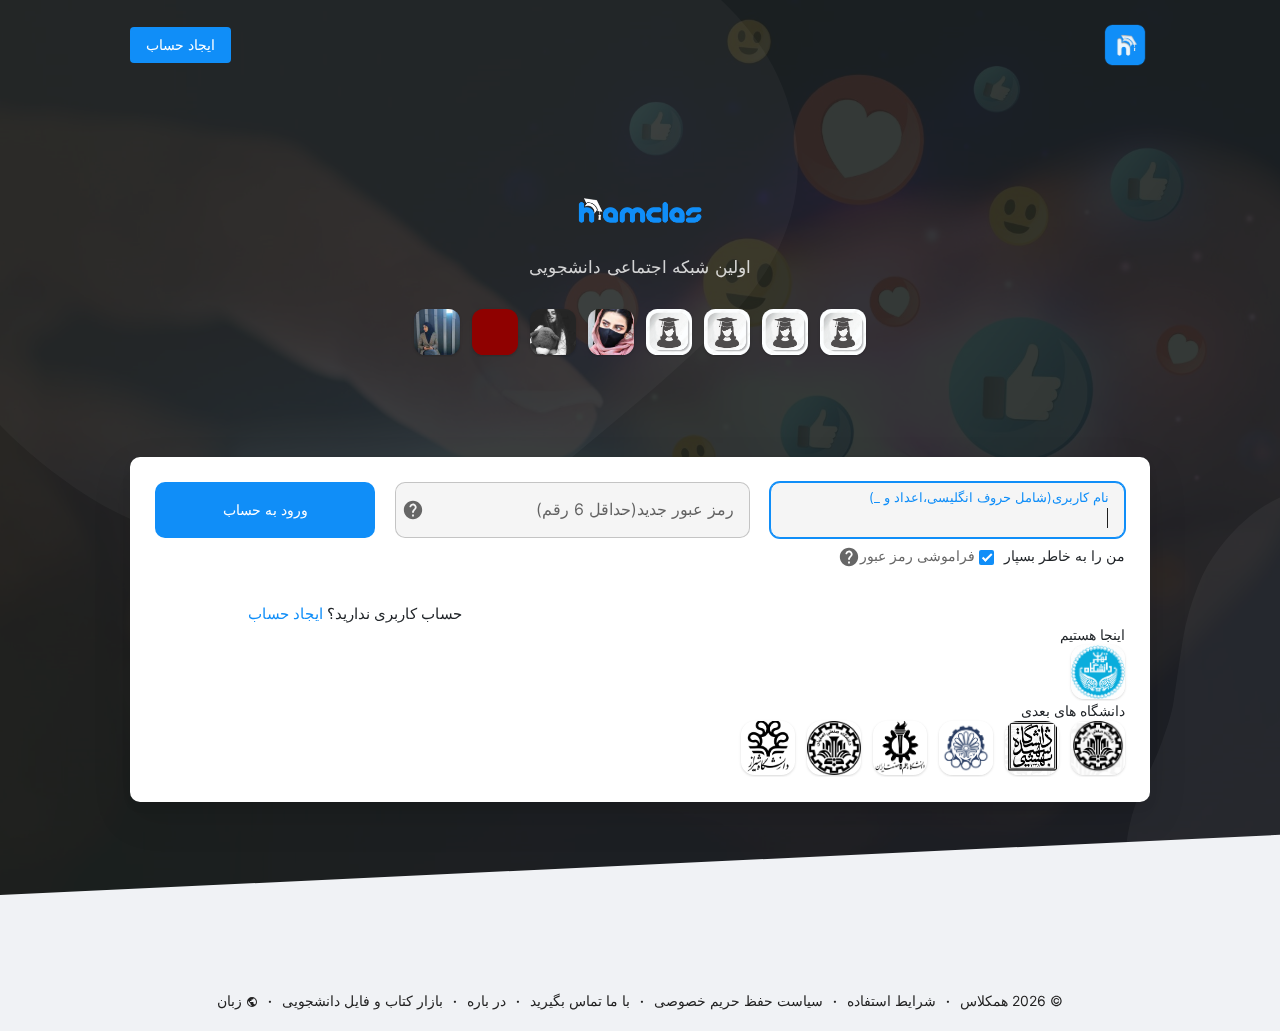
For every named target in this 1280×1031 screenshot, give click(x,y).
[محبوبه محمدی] (727, 332)
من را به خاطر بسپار (1064, 555)
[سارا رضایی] (785, 332)
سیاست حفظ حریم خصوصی (738, 1000)
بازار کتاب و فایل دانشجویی (362, 1000)
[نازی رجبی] (553, 332)
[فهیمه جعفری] (669, 332)
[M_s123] (843, 332)
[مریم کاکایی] (437, 332)
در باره (486, 1000)
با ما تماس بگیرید (580, 1000)
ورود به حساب (265, 509)
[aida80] (611, 332)
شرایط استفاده (891, 1000)
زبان (231, 1000)
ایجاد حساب (180, 44)
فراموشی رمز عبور (917, 555)
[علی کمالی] (495, 332)
